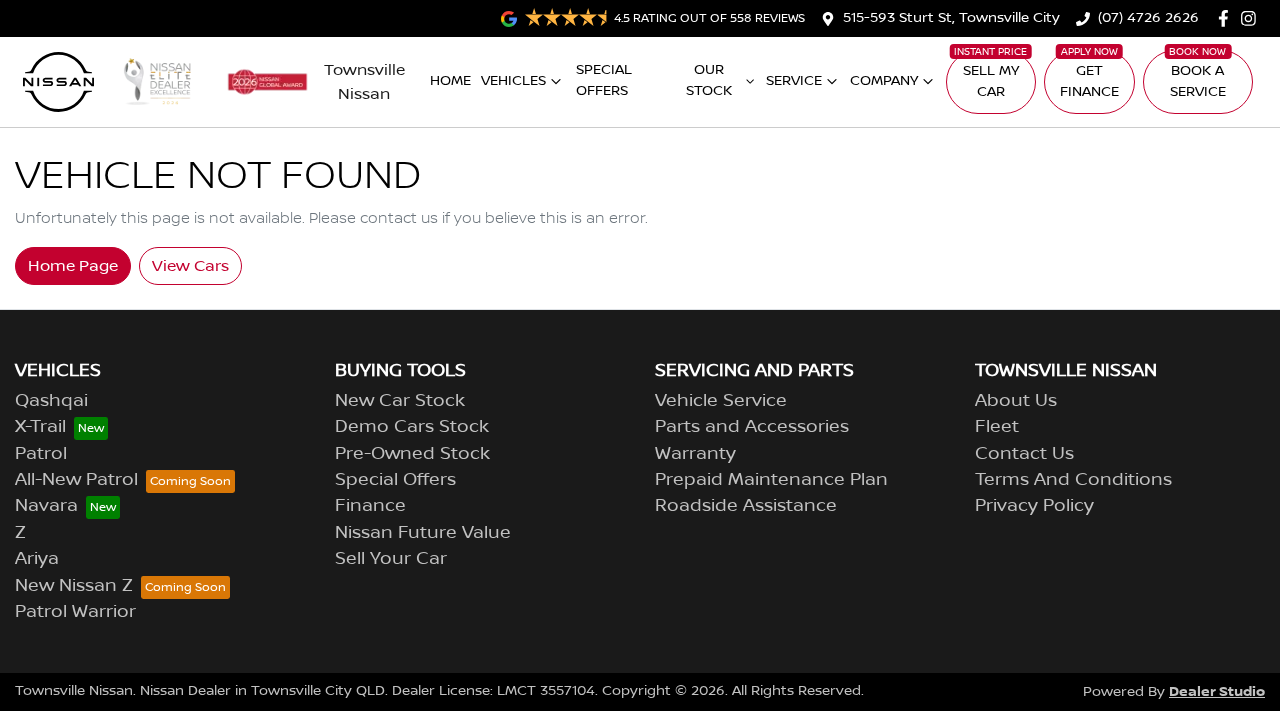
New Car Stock (400, 401)
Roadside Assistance (746, 506)
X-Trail (40, 427)
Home (450, 81)
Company (884, 81)
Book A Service (1198, 81)
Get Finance (1089, 81)
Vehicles (513, 81)
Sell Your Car (391, 559)
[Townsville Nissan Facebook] (1227, 18)
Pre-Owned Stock (412, 454)
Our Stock (709, 80)
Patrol (41, 454)
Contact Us (1024, 454)
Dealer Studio (1217, 691)
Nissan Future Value (423, 533)
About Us (1016, 401)
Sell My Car (991, 81)
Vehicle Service (721, 401)
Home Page (73, 266)
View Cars (190, 266)
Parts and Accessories (752, 427)
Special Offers (604, 80)
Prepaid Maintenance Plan (771, 480)
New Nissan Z (74, 586)
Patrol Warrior (75, 612)
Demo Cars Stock (412, 427)
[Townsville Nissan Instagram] (1252, 18)
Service (794, 81)
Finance (370, 506)
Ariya (37, 559)
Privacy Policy (1034, 506)
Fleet (997, 427)
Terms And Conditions (1073, 480)
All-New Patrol (76, 480)
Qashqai (51, 401)
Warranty (695, 454)
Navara (46, 506)
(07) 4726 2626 (1148, 18)
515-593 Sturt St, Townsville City (951, 18)
